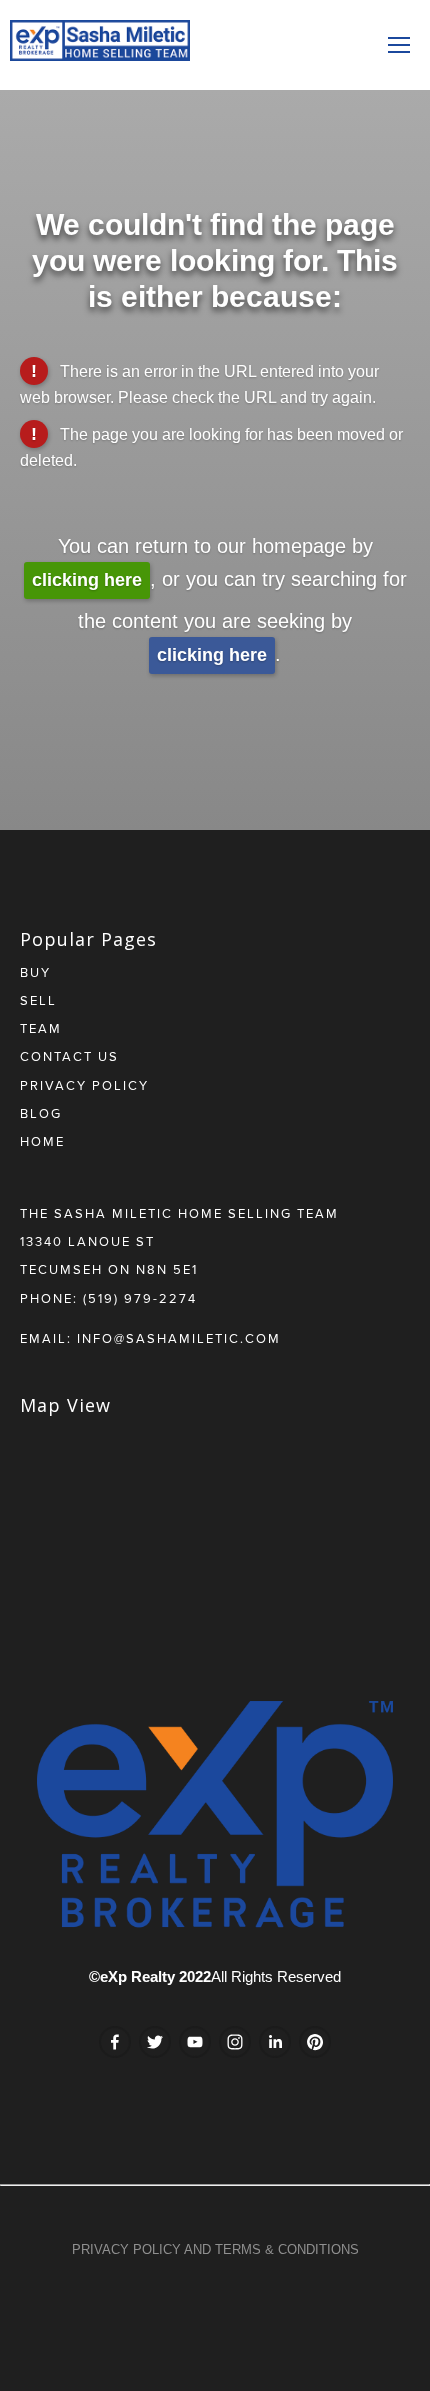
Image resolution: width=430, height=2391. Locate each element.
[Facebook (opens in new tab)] (115, 2042)
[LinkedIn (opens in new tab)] (275, 2042)
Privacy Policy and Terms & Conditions (215, 2249)
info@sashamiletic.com (179, 1338)
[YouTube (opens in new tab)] (195, 2042)
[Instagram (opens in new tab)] (235, 2042)
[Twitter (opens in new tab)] (155, 2042)
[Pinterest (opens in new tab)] (315, 2042)
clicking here (87, 580)
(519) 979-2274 (140, 1298)
